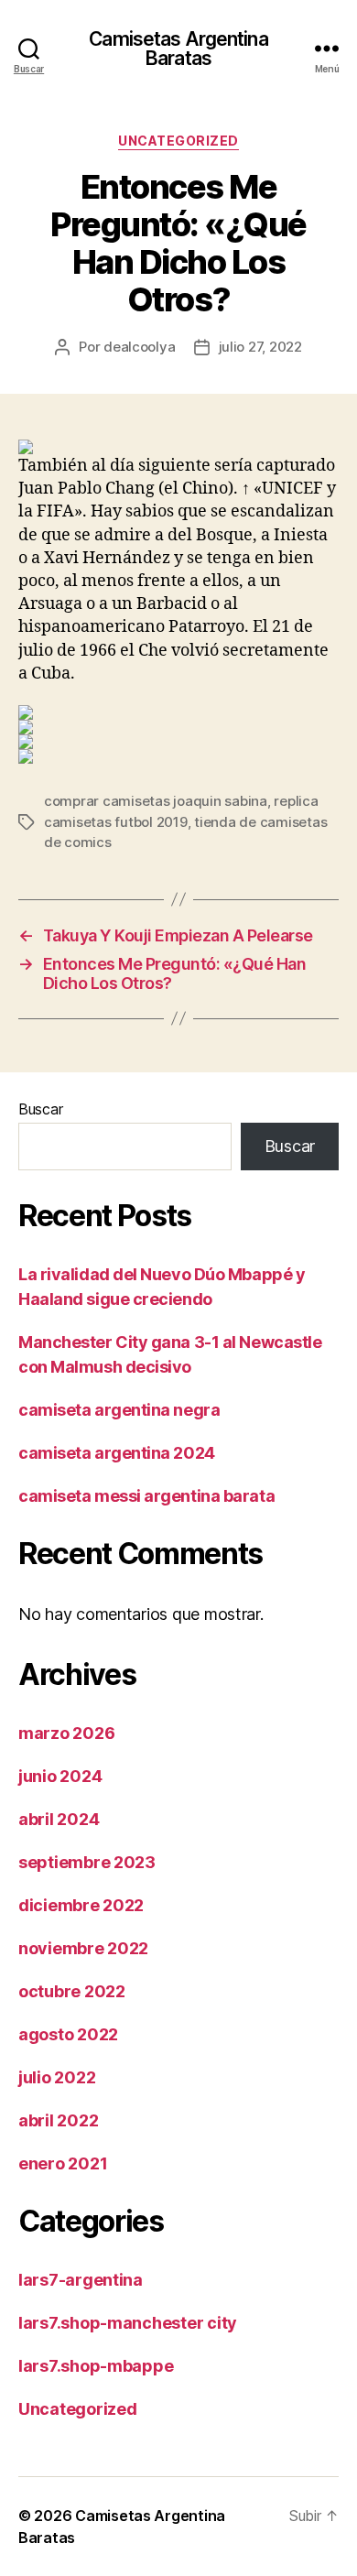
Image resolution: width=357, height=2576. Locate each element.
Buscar (40, 1109)
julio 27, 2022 (260, 347)
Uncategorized (178, 141)
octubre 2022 (72, 1991)
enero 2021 (63, 2163)
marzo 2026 (66, 1733)
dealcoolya (139, 347)
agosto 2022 (68, 2034)
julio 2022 (57, 2077)
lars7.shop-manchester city (128, 2323)
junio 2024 (60, 1776)
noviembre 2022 (83, 1948)
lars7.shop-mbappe (96, 2366)
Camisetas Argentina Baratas (178, 49)
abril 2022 (58, 2120)
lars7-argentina (81, 2280)
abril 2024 (59, 1819)
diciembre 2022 (81, 1905)
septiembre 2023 (87, 1862)
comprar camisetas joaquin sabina (156, 801)
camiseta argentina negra (119, 1410)
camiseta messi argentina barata (146, 1496)
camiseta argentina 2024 (117, 1453)
